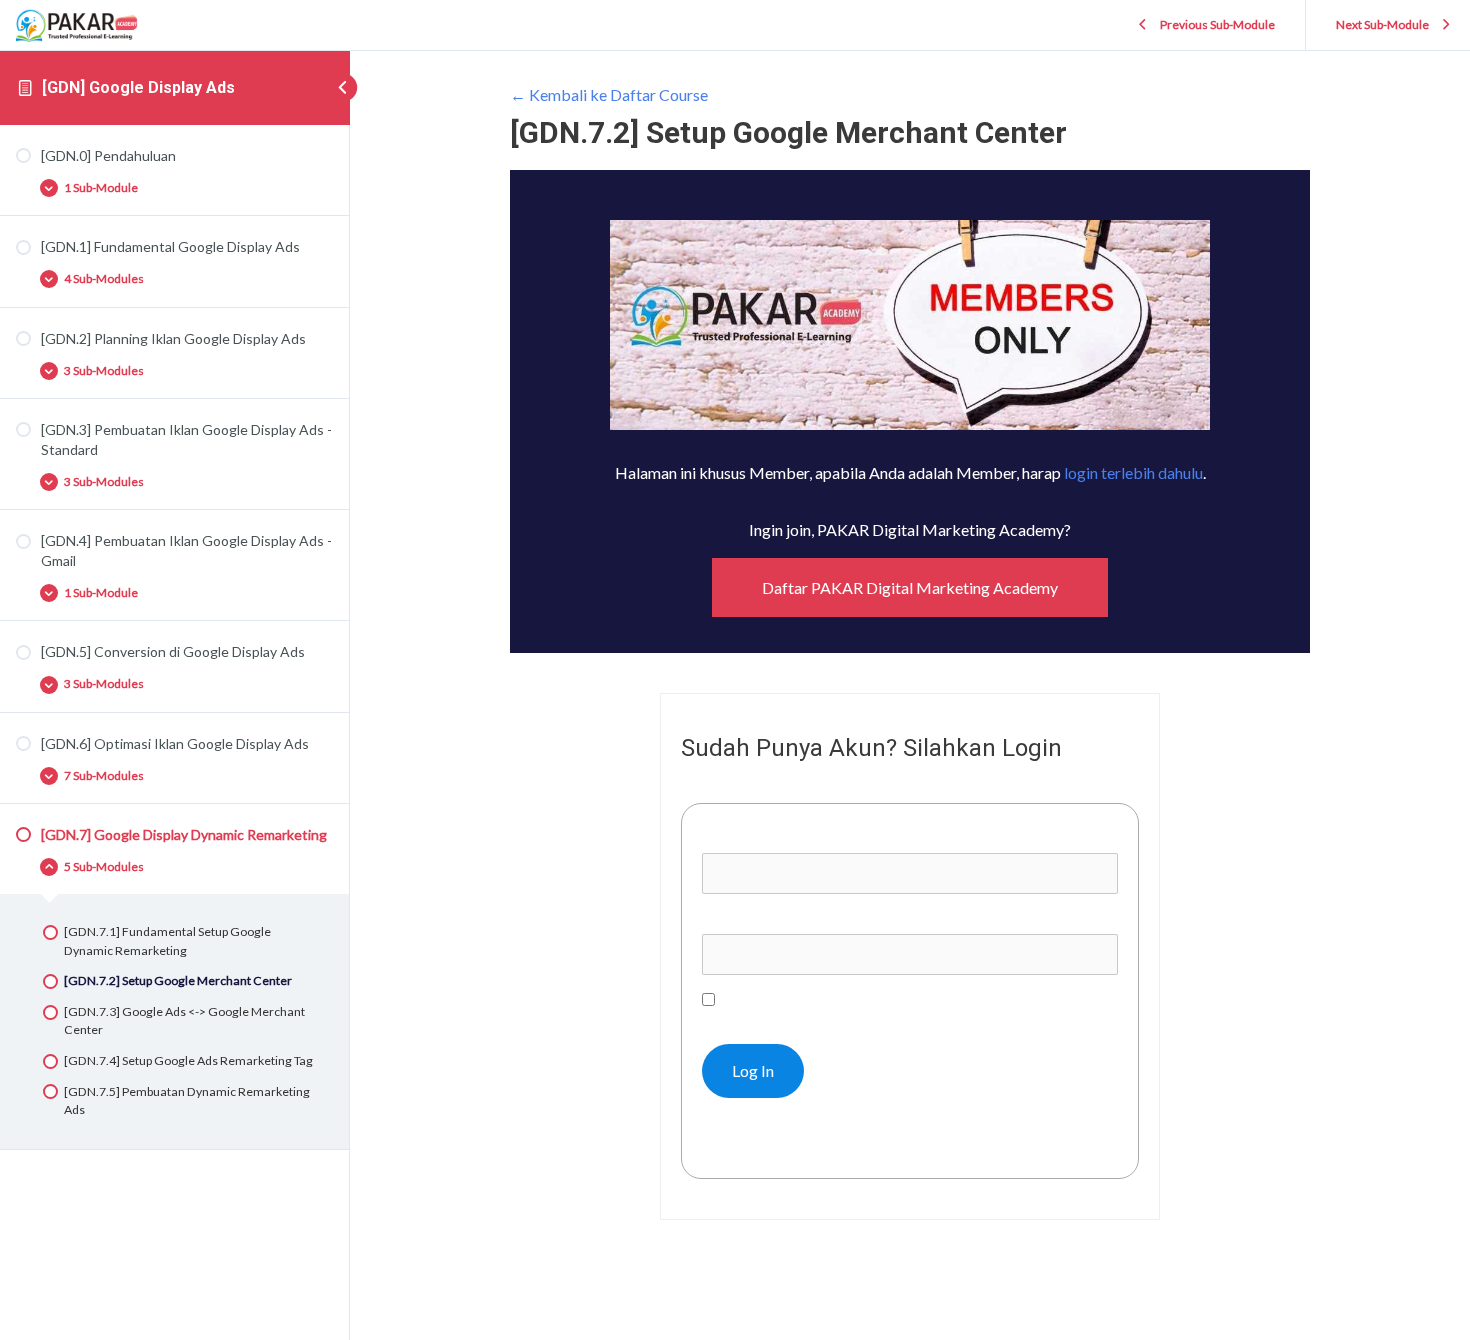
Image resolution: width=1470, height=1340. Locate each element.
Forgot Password (771, 1142)
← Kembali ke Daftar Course (609, 94)
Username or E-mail (769, 838)
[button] (910, 587)
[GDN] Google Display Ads (138, 87)
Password (736, 918)
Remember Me (768, 999)
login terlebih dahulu (1133, 472)
